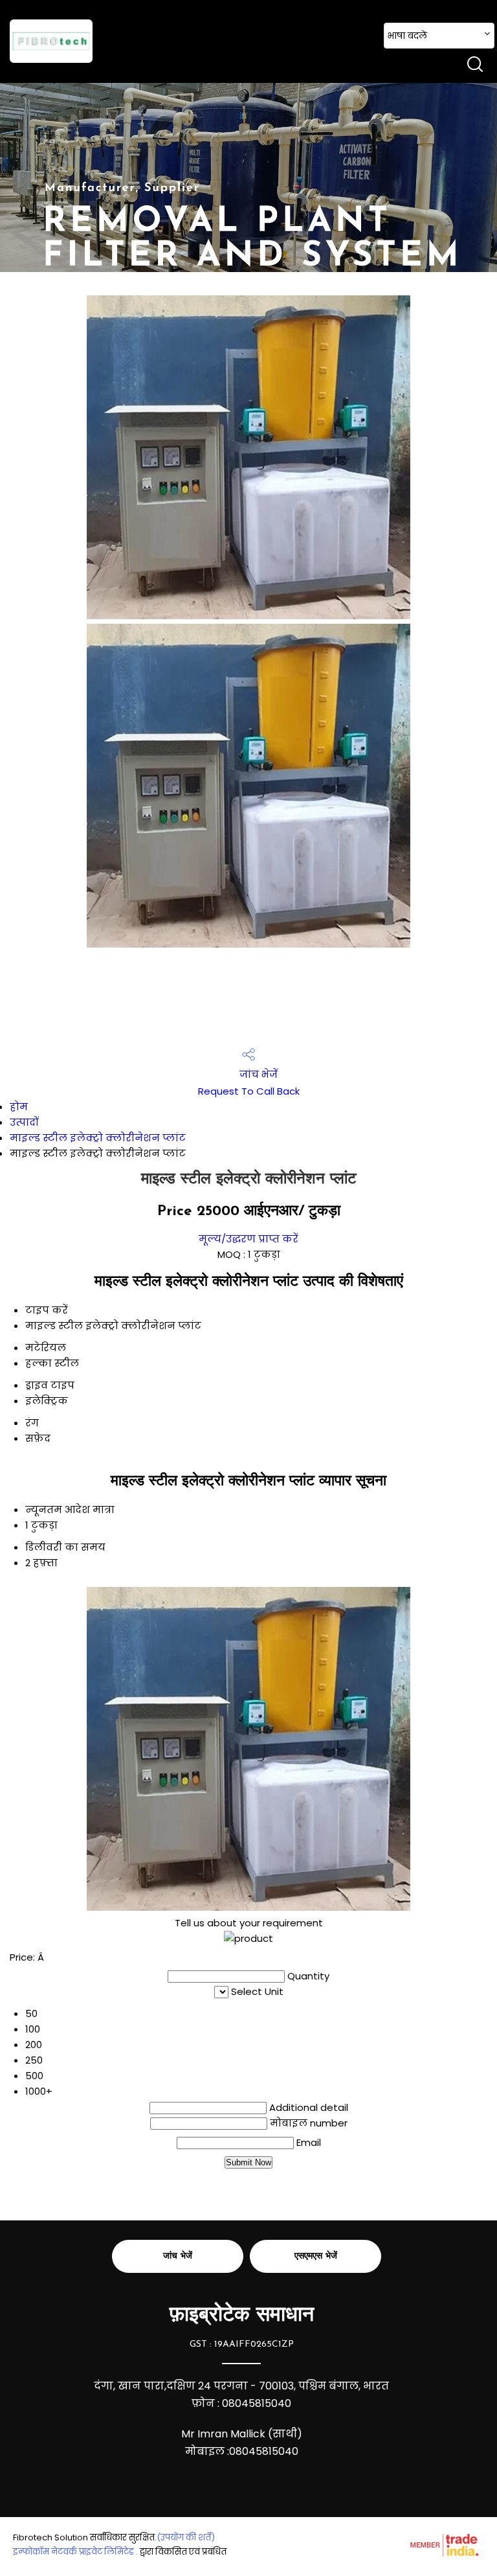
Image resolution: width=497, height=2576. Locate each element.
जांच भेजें (257, 1074)
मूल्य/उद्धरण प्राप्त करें (248, 1239)
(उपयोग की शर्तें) (186, 2537)
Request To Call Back (249, 1091)
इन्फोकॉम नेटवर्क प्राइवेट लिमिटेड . (75, 2552)
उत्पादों (24, 1122)
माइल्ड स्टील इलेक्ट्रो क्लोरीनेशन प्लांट (98, 1138)
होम (19, 1107)
